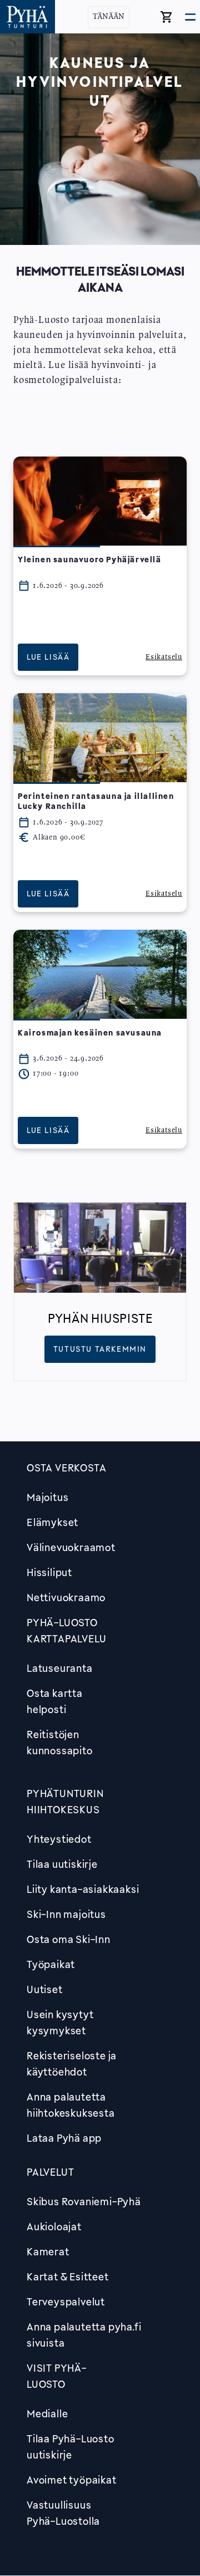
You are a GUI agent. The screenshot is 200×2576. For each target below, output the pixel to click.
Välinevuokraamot (71, 1547)
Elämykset (52, 1522)
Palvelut (50, 2172)
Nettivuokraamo (66, 1597)
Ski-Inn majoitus (66, 1914)
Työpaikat (51, 1964)
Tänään (109, 17)
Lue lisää (48, 657)
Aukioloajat (54, 2226)
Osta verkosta (66, 1468)
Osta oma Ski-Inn (69, 1939)
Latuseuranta (60, 1668)
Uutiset (45, 1989)
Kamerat (48, 2251)
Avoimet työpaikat (72, 2480)
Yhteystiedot (59, 1839)
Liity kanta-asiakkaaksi (83, 1889)
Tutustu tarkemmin (100, 1349)
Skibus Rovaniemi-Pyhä (84, 2201)
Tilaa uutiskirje (62, 1864)
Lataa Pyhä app (64, 2138)
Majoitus (47, 1497)
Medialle (47, 2413)
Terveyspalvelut (66, 2302)
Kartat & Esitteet (68, 2276)
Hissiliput (49, 1572)
